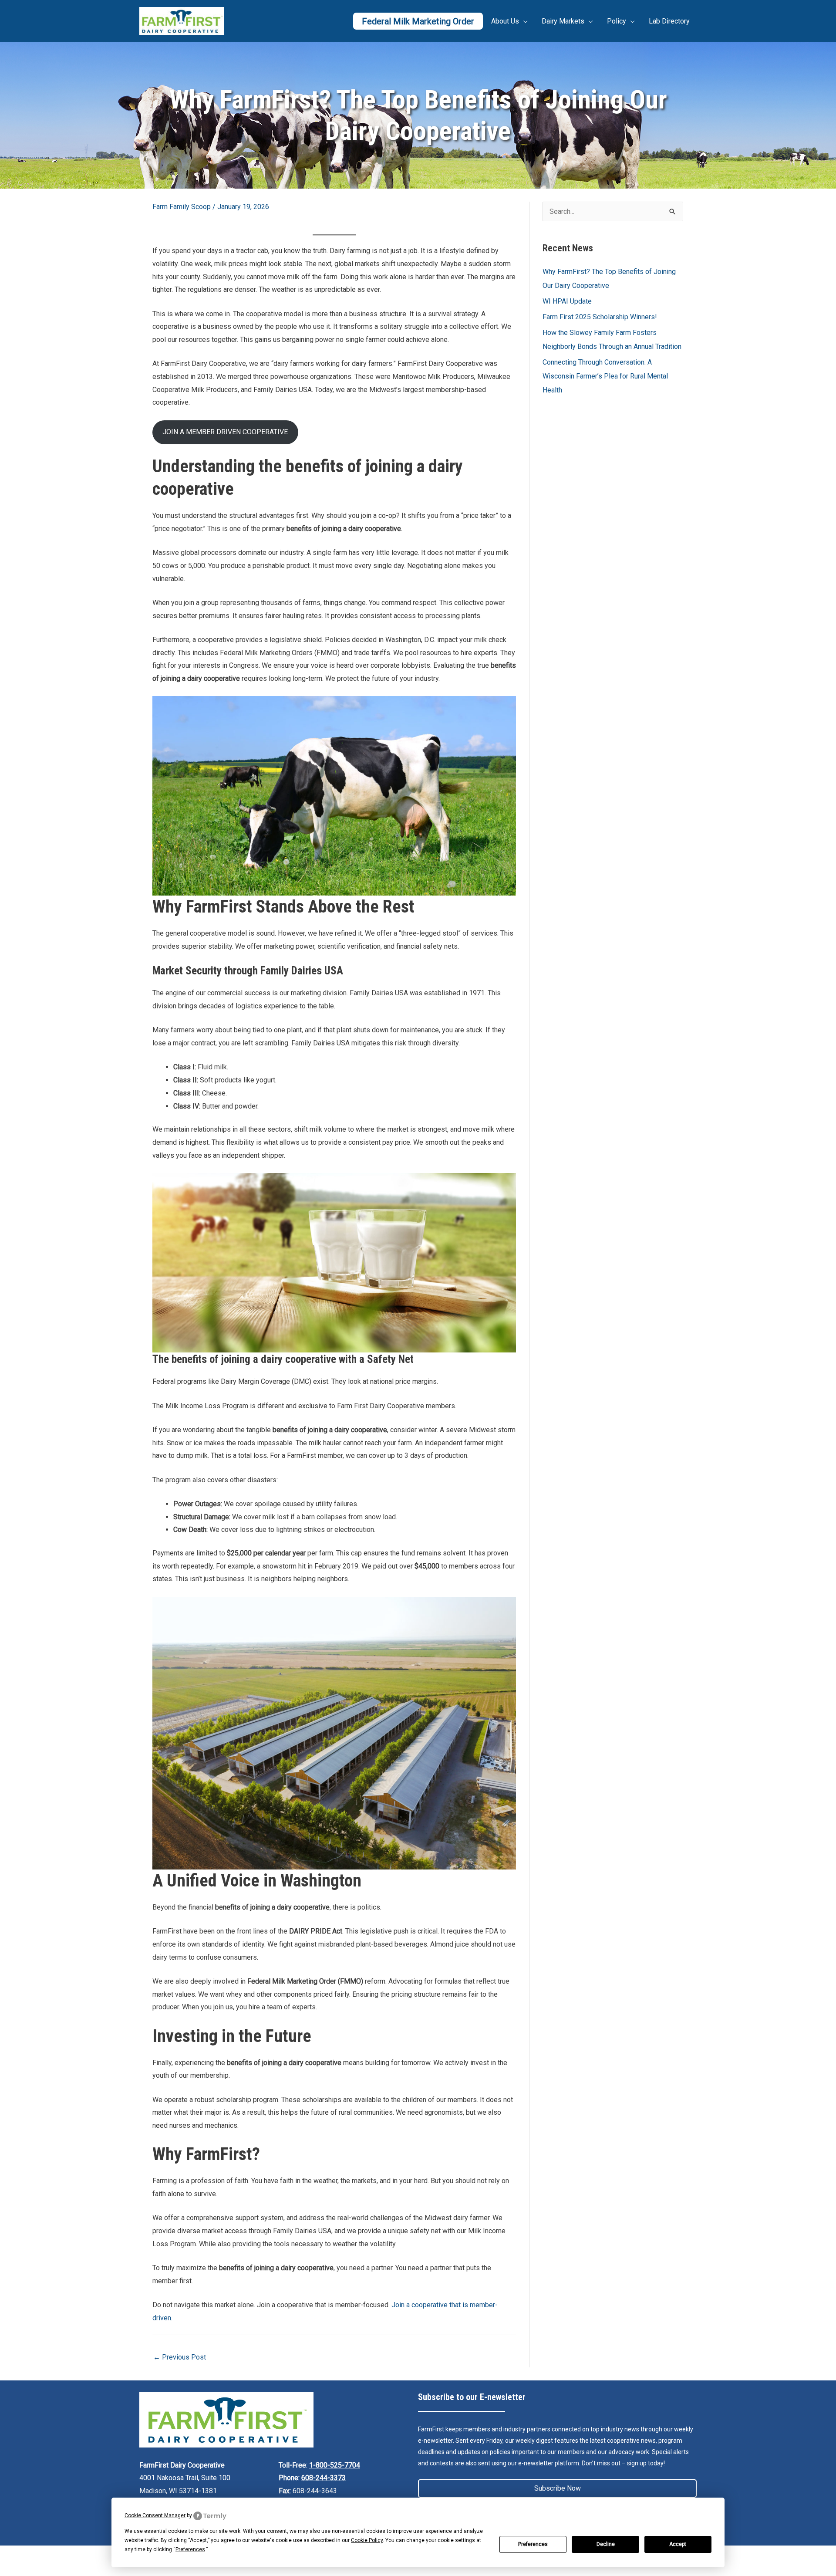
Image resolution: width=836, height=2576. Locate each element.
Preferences (533, 2544)
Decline (606, 2544)
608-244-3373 (324, 2478)
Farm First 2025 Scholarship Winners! (600, 317)
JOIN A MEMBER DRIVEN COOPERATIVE (225, 432)
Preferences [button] (190, 2549)
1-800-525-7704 (335, 2465)
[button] (557, 2488)
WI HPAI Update (567, 301)
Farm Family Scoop (182, 207)
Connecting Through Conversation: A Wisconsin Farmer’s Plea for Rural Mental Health (605, 376)
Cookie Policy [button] (367, 2540)
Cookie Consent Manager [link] (155, 2515)
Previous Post (180, 2357)
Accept (678, 2544)
